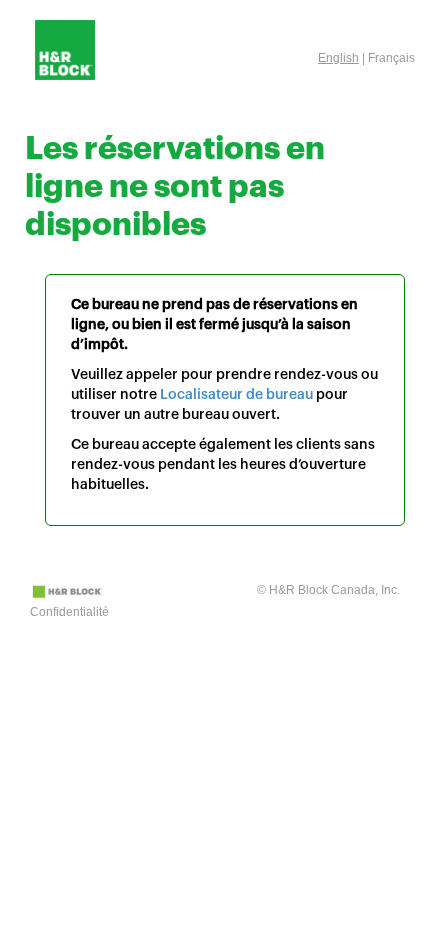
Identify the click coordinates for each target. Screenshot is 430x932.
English (338, 58)
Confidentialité (69, 612)
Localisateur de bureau (236, 395)
